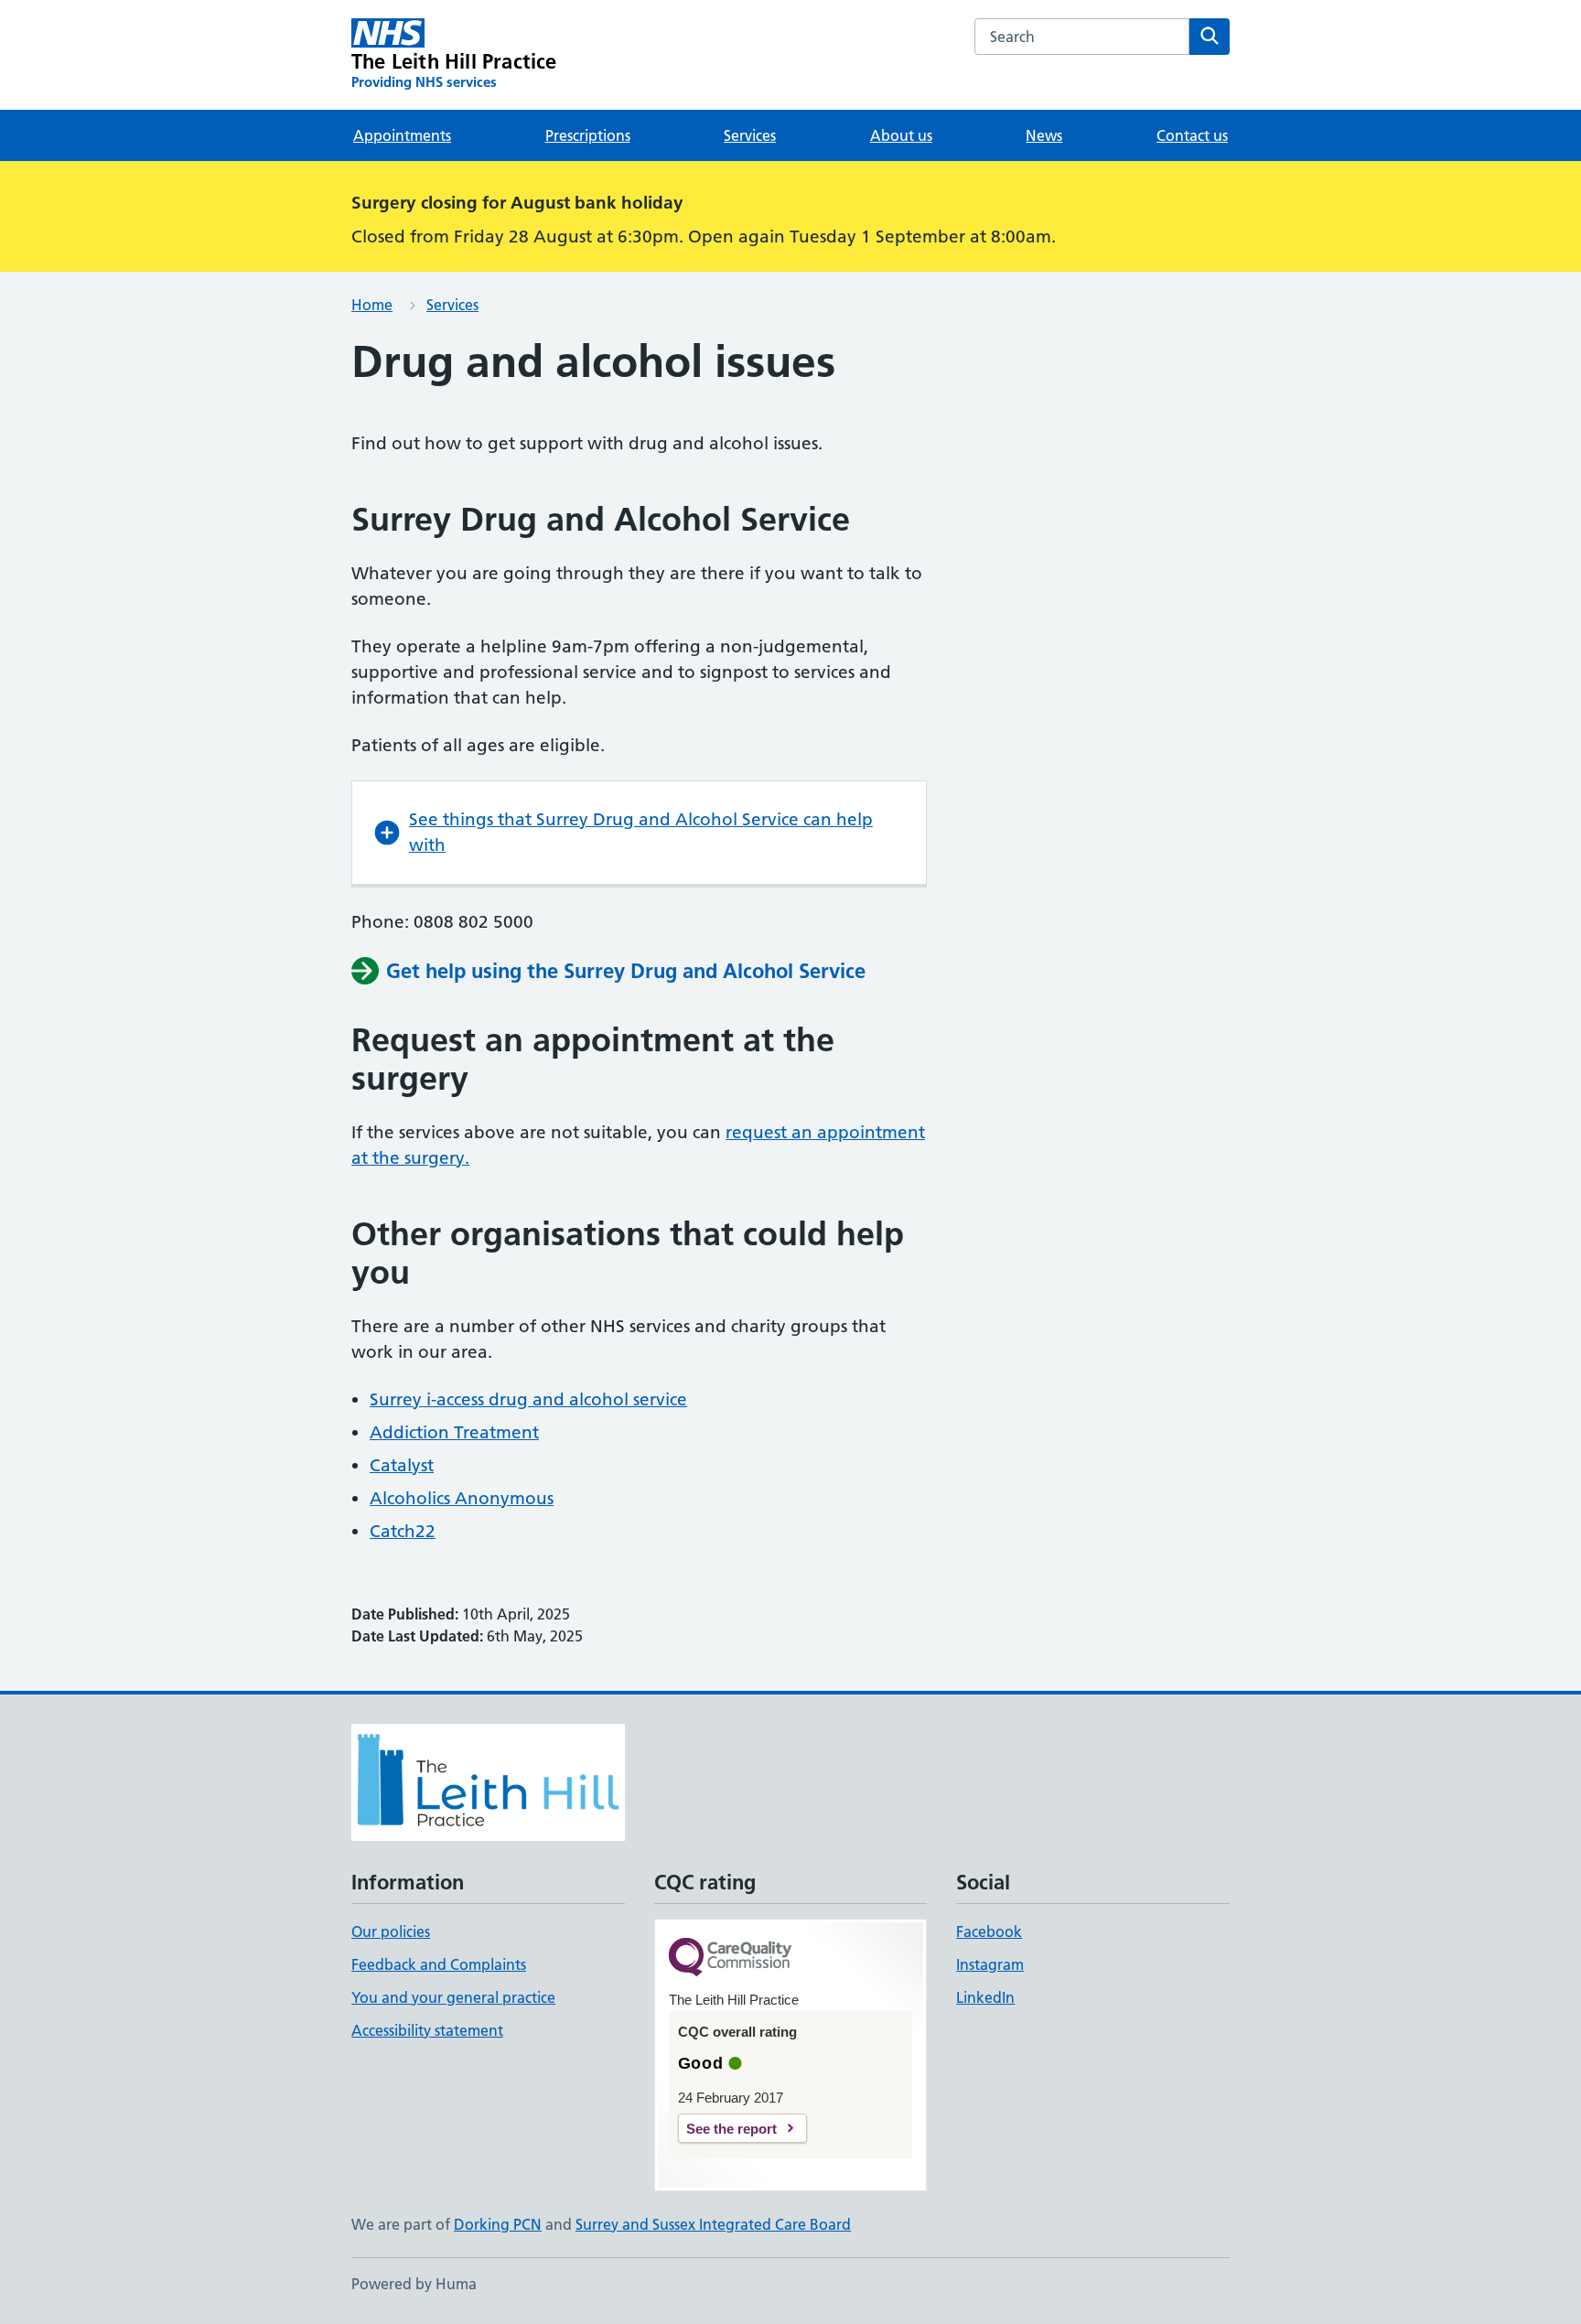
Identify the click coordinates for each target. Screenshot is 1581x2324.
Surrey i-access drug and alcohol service (528, 1399)
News (1044, 135)
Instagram (990, 1964)
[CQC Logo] (730, 1958)
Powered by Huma (414, 2284)
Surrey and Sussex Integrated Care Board (713, 2224)
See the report (731, 2129)
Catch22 (403, 1531)
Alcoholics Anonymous (462, 1498)
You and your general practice (453, 1997)
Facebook (989, 1931)
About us (901, 135)
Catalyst (402, 1465)
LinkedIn (985, 1997)
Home (372, 305)
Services (750, 135)
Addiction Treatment (454, 1432)
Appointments (402, 135)
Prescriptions (588, 135)
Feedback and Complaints (439, 1964)
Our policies (391, 1931)
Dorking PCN (498, 2224)
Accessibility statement (427, 2030)
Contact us (1192, 135)
